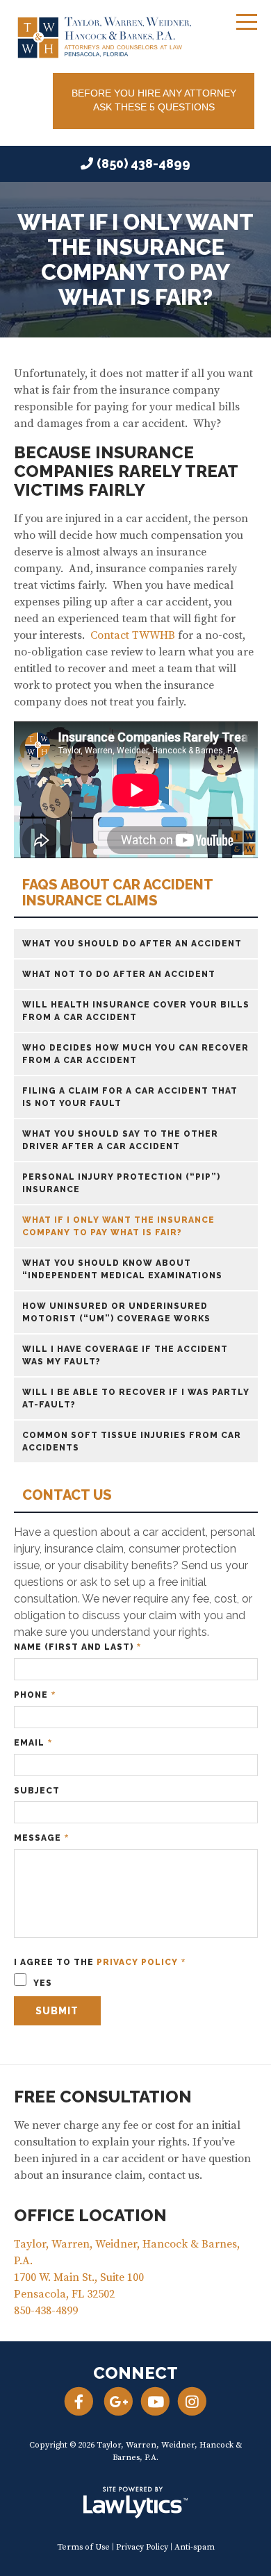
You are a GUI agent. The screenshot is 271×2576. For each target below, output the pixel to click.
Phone (35, 1695)
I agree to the (100, 1963)
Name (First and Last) (77, 1647)
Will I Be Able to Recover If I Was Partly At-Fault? (136, 1398)
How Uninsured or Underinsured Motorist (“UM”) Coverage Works (116, 1312)
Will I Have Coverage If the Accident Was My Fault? (125, 1355)
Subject (37, 1791)
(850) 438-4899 (143, 164)
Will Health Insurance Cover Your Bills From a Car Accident (136, 1011)
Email (33, 1743)
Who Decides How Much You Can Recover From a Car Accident (135, 1054)
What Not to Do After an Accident (119, 974)
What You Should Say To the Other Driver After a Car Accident (120, 1140)
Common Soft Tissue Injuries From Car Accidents (132, 1441)
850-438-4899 (46, 2311)
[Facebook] (78, 2401)
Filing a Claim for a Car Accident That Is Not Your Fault (130, 1097)
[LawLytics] (135, 2502)
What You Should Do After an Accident (132, 944)
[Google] (118, 2401)
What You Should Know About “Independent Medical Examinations (122, 1269)
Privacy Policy (137, 1962)
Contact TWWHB (133, 635)
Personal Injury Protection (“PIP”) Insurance (121, 1183)
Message (41, 1838)
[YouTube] (155, 2401)
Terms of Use (83, 2547)
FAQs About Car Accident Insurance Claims (117, 893)
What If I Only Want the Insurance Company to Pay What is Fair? (118, 1226)
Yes (41, 1983)
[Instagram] (192, 2401)
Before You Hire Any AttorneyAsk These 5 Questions (154, 100)
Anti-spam (195, 2547)
